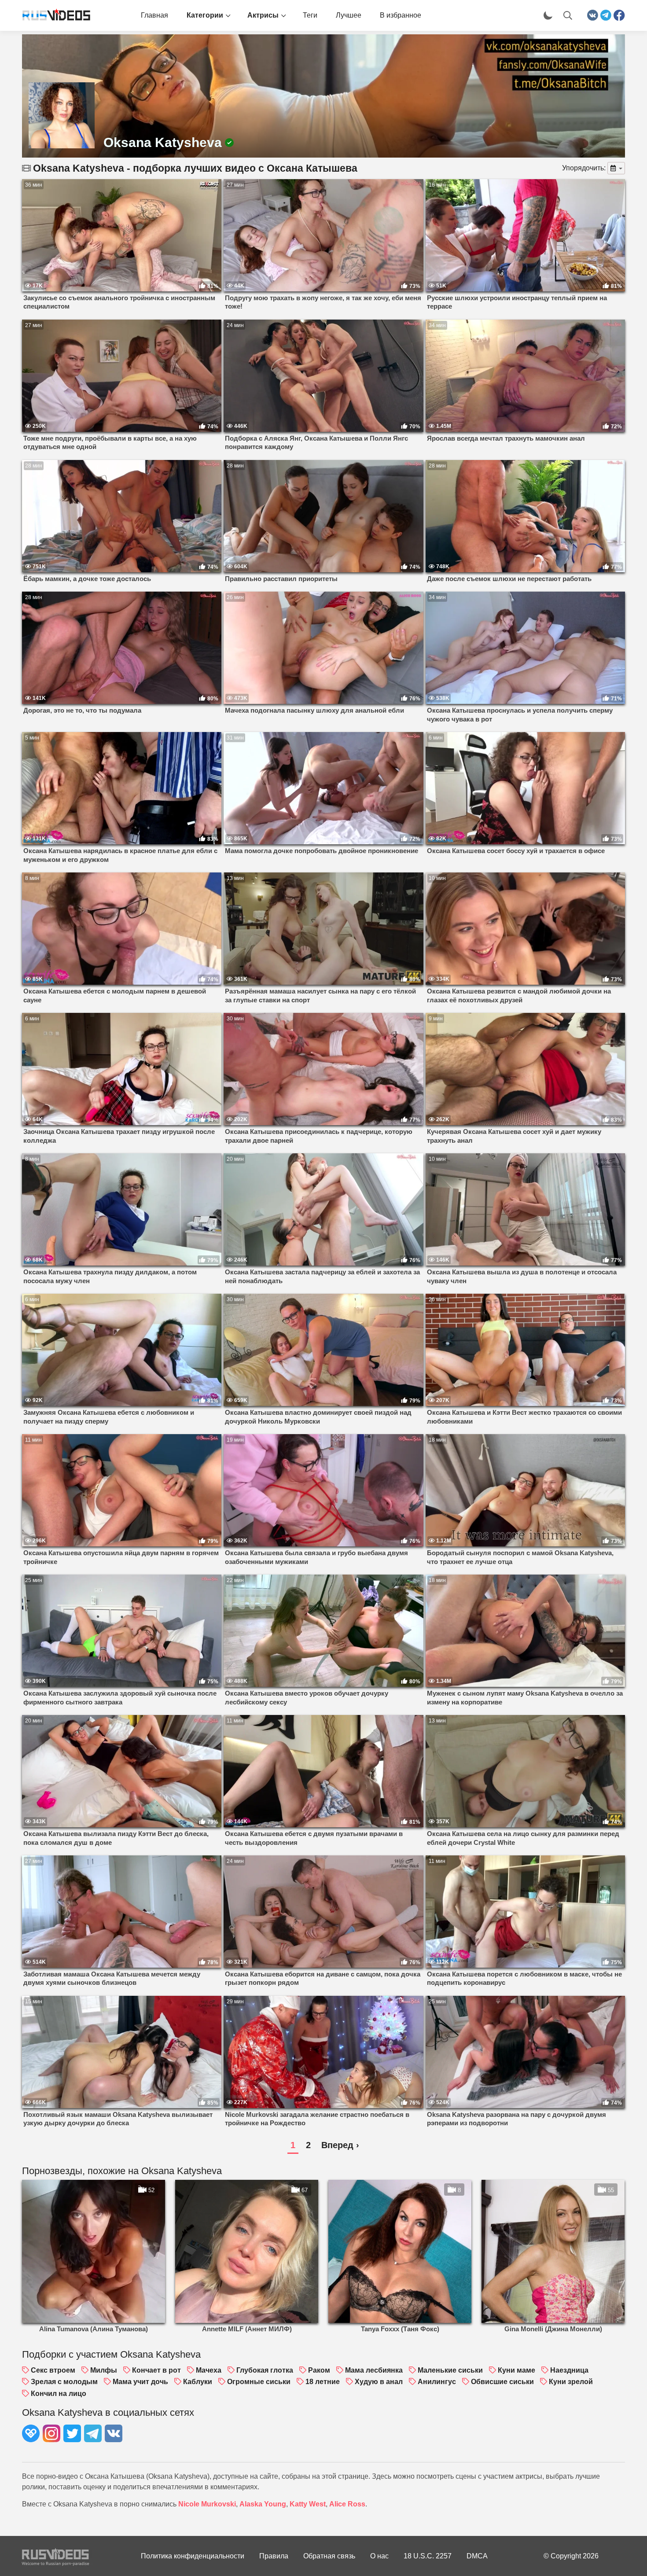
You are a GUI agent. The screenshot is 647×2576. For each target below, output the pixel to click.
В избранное (401, 15)
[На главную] (53, 15)
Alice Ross (347, 2504)
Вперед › (340, 2145)
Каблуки (198, 2382)
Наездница (569, 2370)
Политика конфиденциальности (193, 2556)
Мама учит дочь (140, 2382)
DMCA (477, 2556)
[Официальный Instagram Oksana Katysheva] (51, 2435)
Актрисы (263, 15)
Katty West (308, 2504)
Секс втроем (53, 2370)
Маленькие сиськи (450, 2370)
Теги (310, 15)
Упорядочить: (584, 168)
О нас (379, 2556)
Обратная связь (329, 2556)
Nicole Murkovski (207, 2504)
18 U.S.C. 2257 (428, 2556)
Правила (274, 2556)
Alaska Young (263, 2504)
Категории (205, 15)
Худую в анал (379, 2382)
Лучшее (349, 15)
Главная (154, 15)
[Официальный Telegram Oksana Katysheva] (93, 2435)
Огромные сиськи (259, 2382)
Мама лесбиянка (374, 2370)
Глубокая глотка (265, 2370)
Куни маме (516, 2370)
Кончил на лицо (59, 2394)
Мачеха (209, 2370)
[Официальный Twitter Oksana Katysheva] (72, 2435)
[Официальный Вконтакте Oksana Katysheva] (114, 2435)
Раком (319, 2370)
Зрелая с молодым (64, 2382)
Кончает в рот (156, 2370)
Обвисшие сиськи (502, 2382)
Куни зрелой (571, 2382)
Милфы (104, 2370)
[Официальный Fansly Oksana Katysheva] (31, 2435)
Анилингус (437, 2382)
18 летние (323, 2382)
